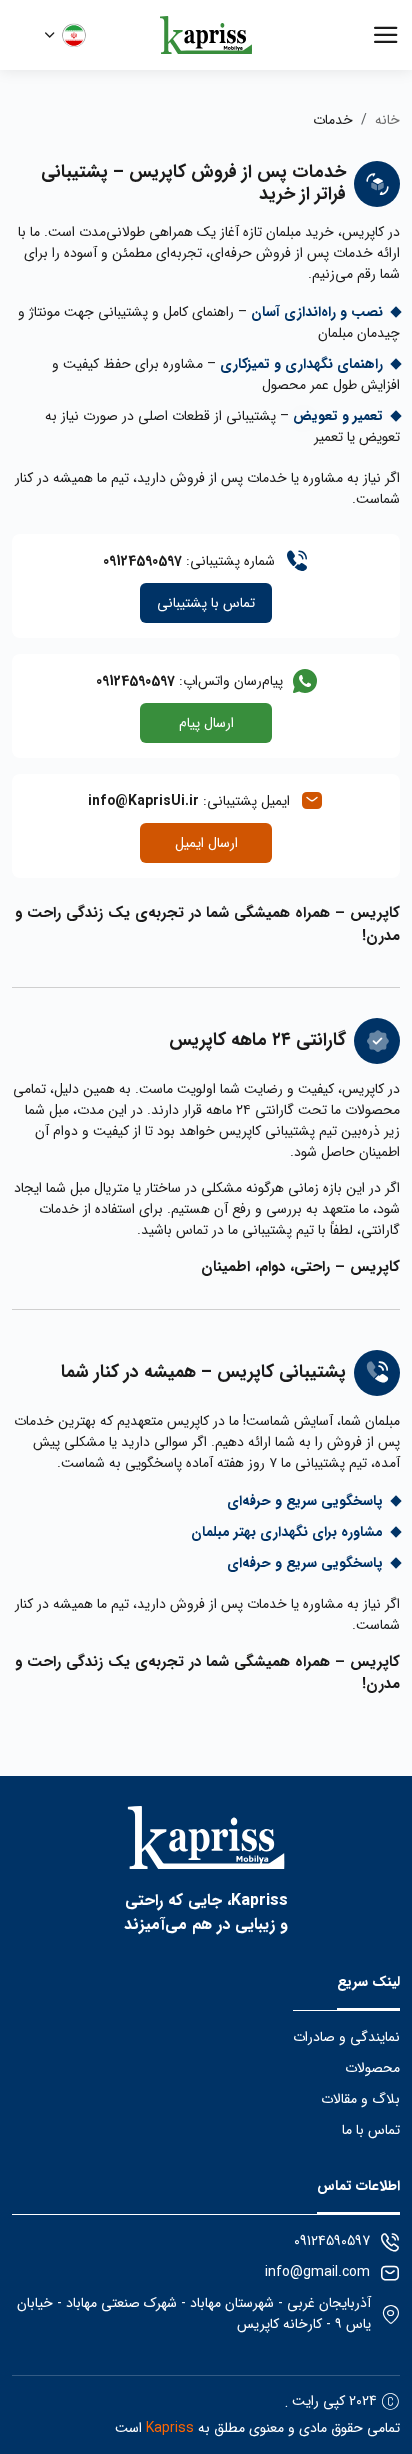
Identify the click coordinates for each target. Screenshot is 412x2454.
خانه (387, 120)
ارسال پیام (206, 723)
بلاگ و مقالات (360, 2099)
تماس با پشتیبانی (206, 603)
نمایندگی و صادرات (346, 2037)
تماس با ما (371, 2130)
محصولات (372, 2068)
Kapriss (170, 2428)
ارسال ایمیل (206, 843)
